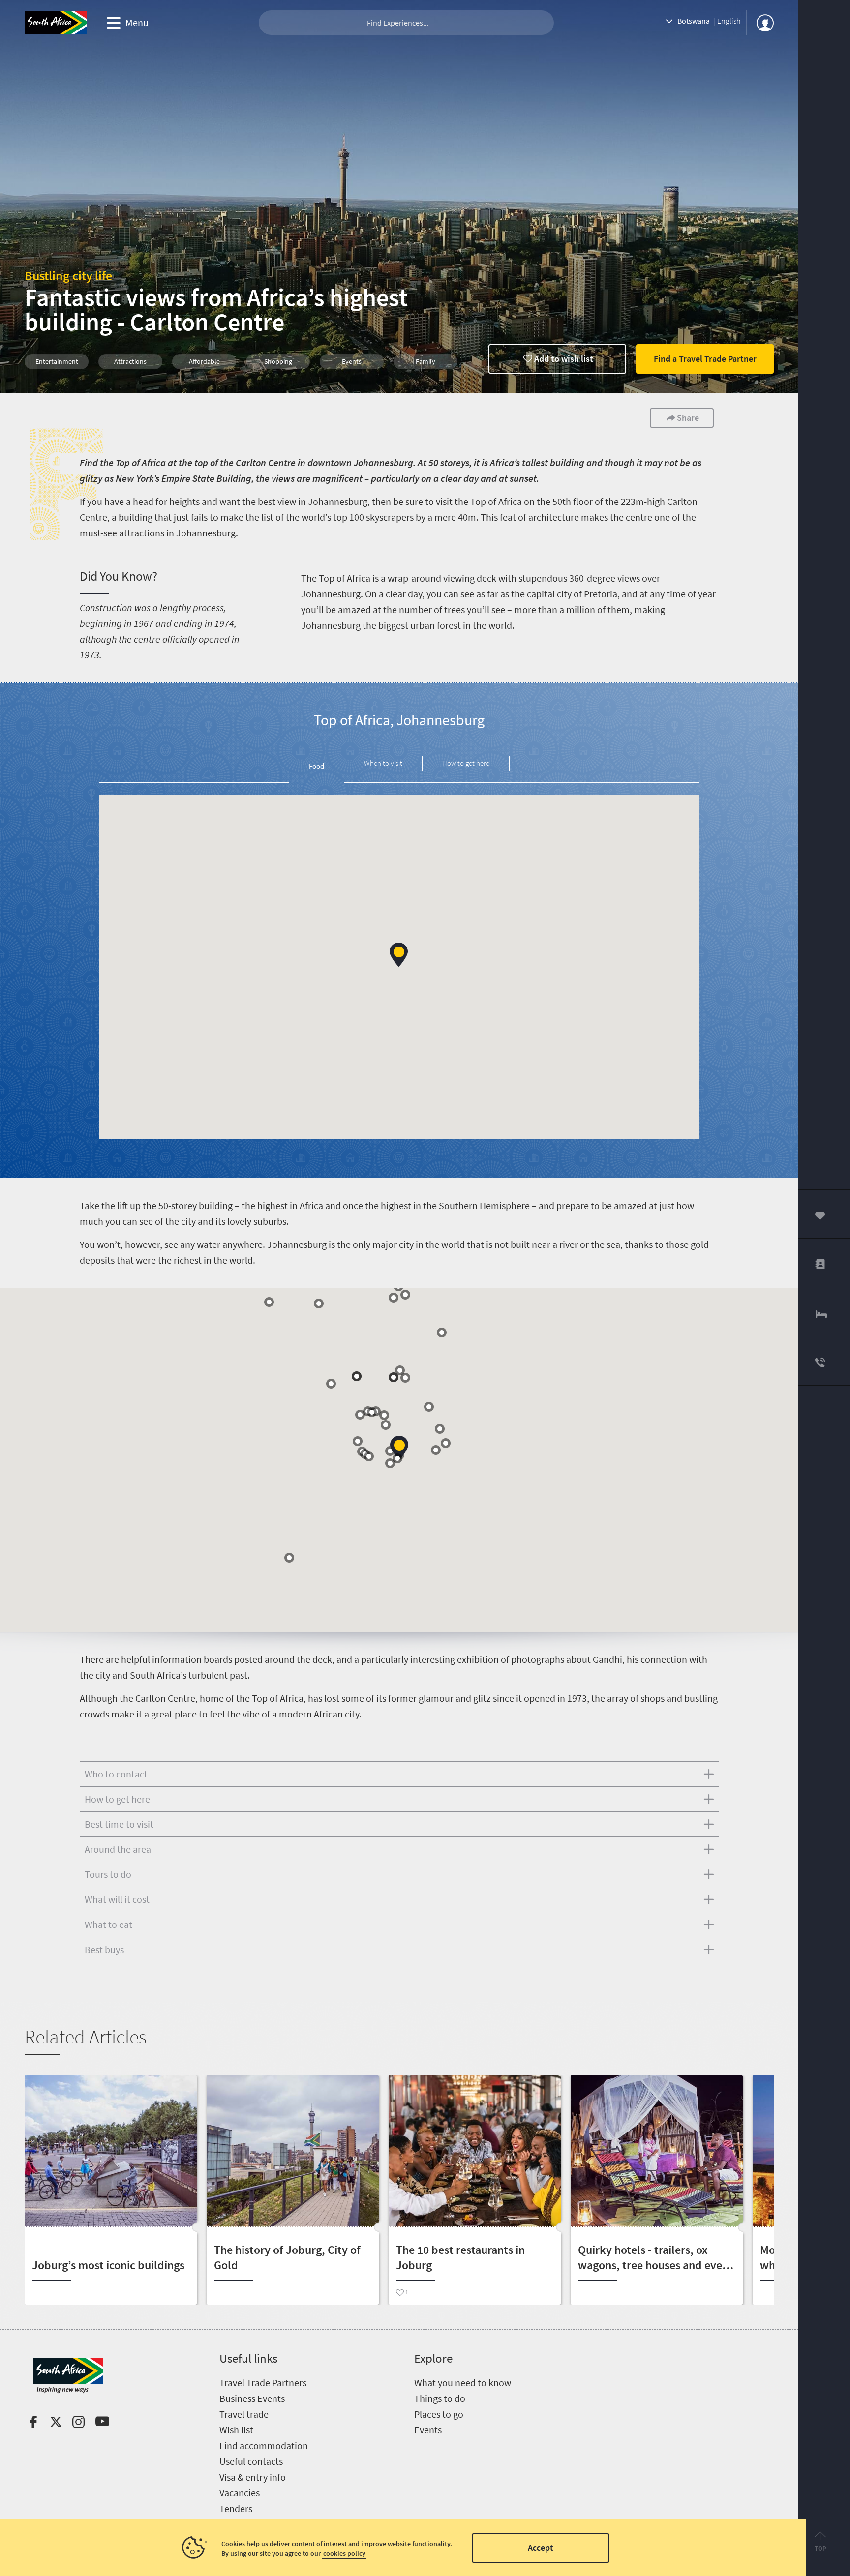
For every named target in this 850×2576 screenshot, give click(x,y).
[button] (399, 955)
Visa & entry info (253, 2477)
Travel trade (244, 2414)
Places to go (439, 2414)
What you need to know (463, 2383)
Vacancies (240, 2493)
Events (428, 2430)
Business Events (252, 2398)
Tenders (236, 2508)
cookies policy (344, 2553)
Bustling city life (68, 276)
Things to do (440, 2398)
